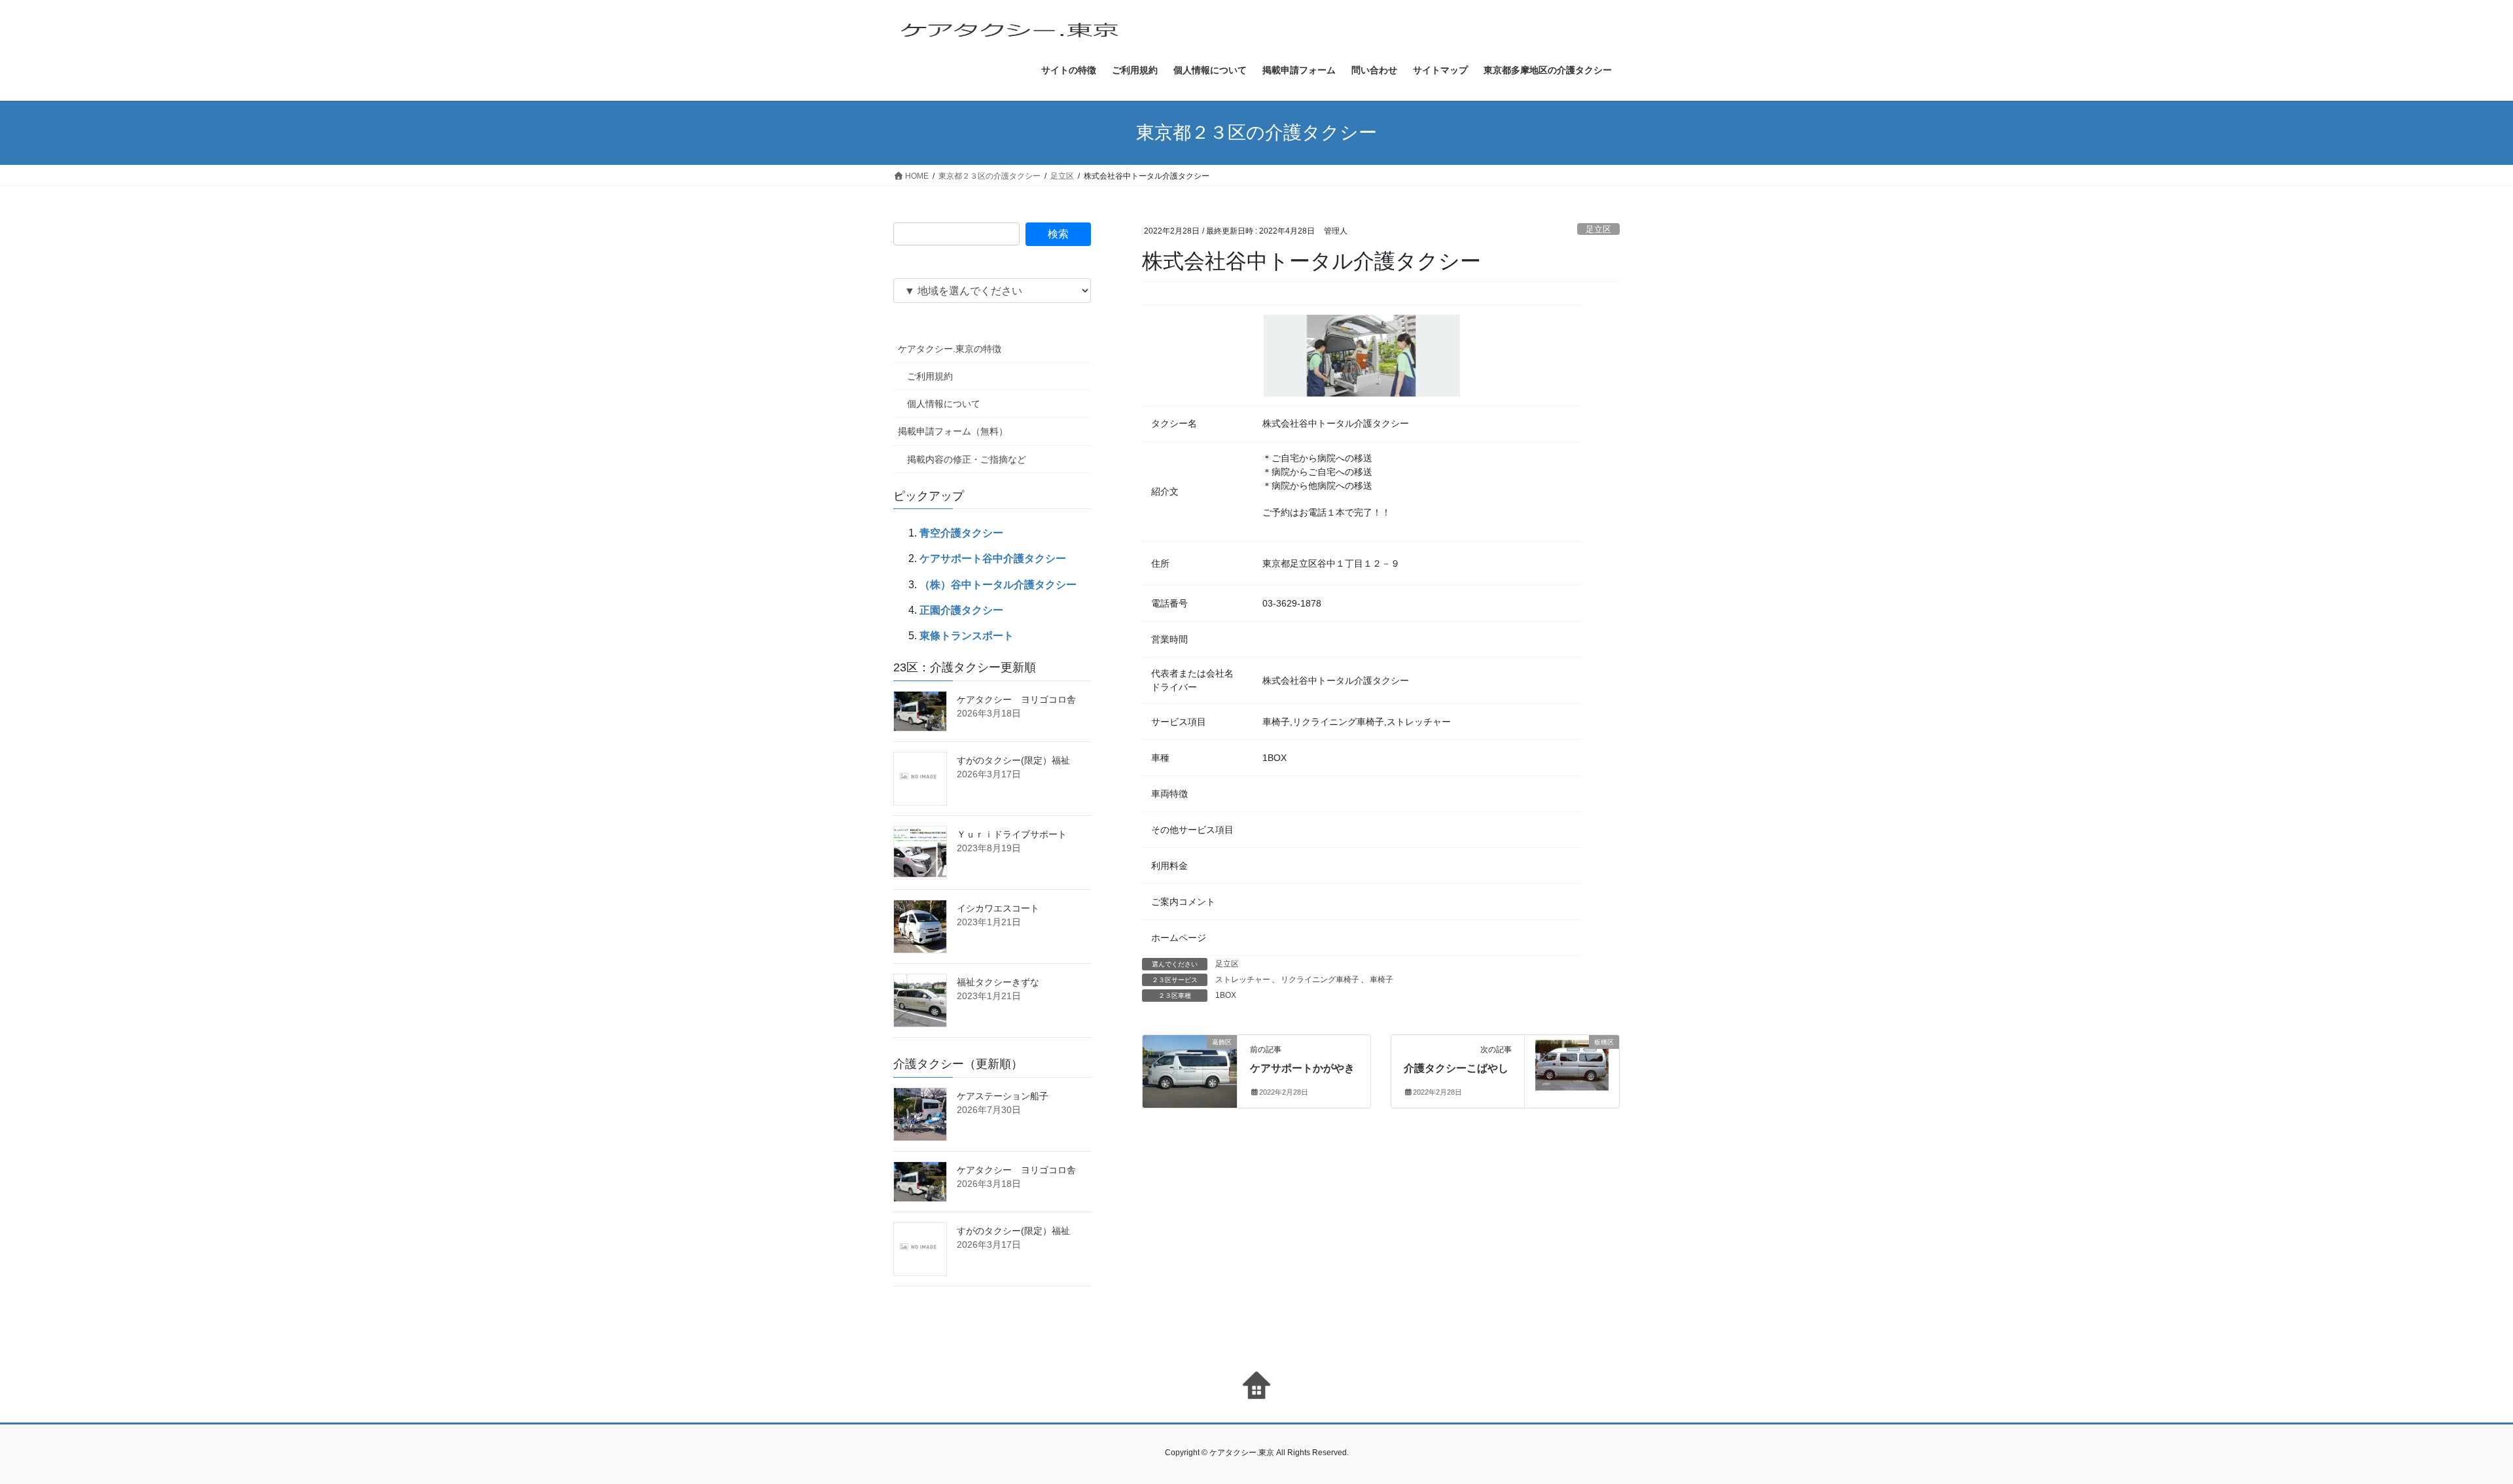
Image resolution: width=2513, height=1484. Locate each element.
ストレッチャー (1243, 980)
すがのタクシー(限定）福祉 (1013, 760)
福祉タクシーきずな (998, 982)
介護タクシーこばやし (1456, 1068)
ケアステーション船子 (1003, 1096)
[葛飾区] (1190, 1054)
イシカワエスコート (998, 908)
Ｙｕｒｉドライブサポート (1012, 834)
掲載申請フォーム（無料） (953, 431)
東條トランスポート (967, 636)
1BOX (1226, 995)
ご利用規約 (930, 376)
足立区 (1598, 229)
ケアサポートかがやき (1302, 1068)
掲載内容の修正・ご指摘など (967, 459)
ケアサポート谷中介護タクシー (993, 558)
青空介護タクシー (961, 533)
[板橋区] (1572, 1069)
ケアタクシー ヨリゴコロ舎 (1016, 699)
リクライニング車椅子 (1320, 980)
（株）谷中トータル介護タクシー (998, 585)
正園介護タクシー (961, 610)
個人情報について (944, 404)
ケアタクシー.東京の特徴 (950, 349)
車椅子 (1381, 980)
